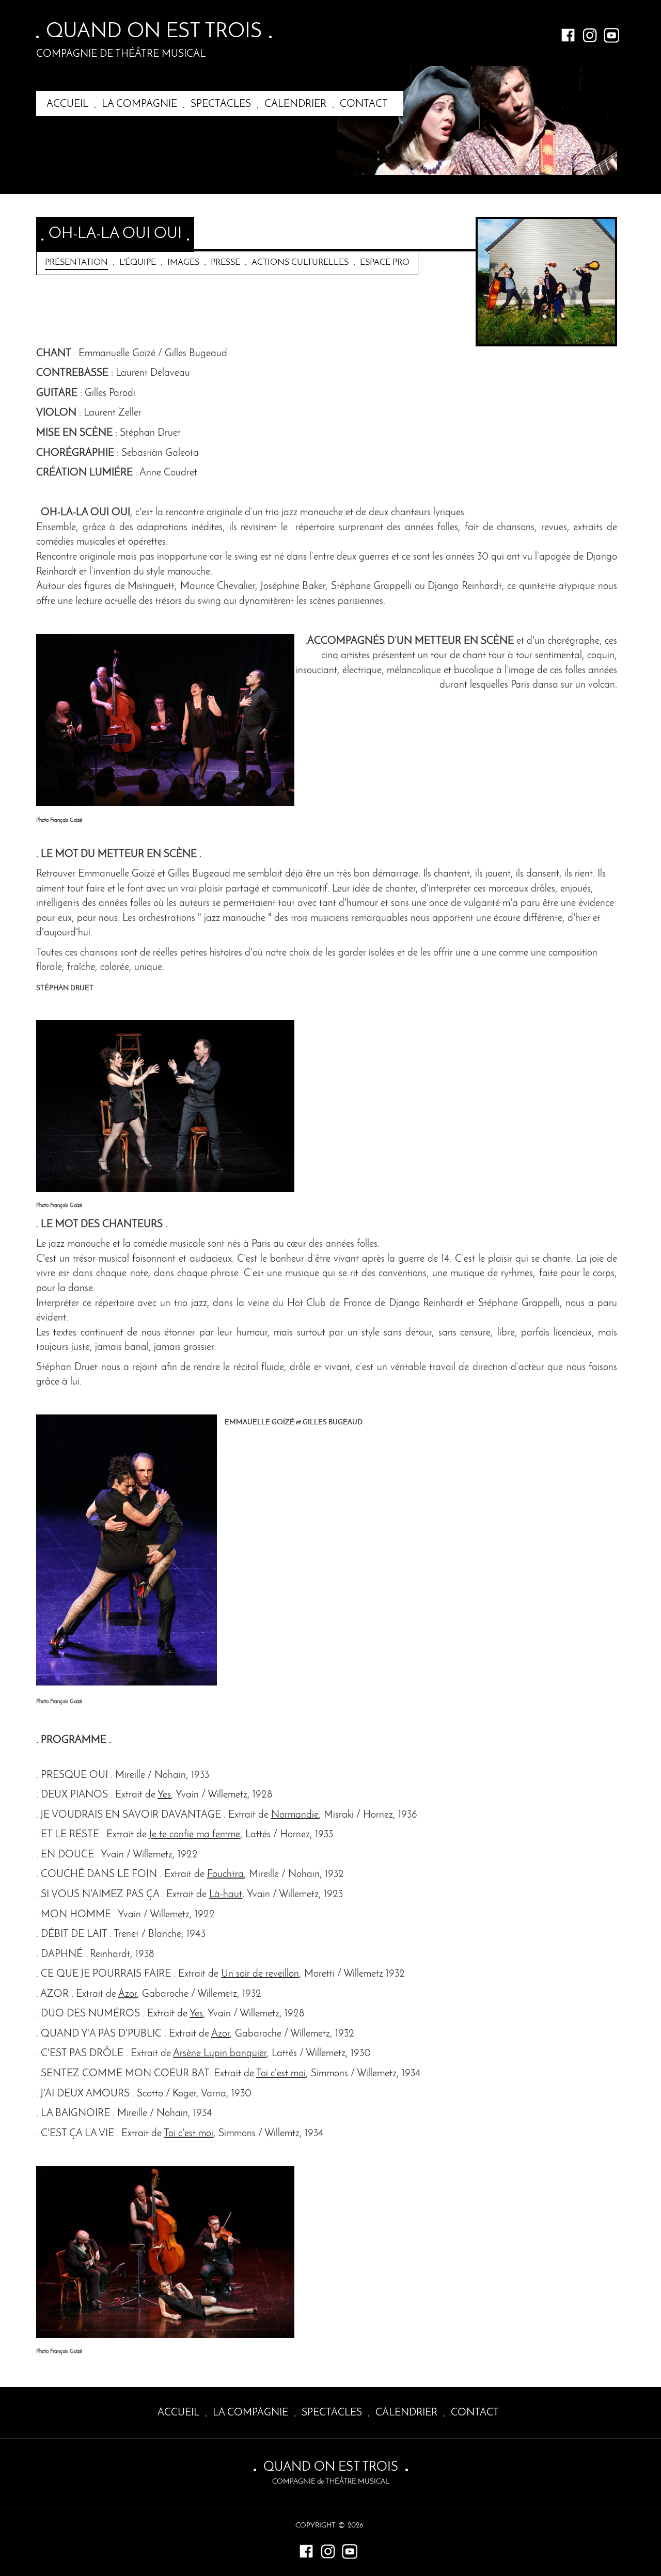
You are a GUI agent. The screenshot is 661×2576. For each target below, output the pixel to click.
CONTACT (364, 104)
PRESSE (225, 263)
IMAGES (183, 263)
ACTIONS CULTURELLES (300, 263)
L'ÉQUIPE (138, 263)
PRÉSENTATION (76, 263)
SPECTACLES (221, 104)
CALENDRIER (295, 104)
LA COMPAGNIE (139, 104)
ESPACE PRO (385, 263)
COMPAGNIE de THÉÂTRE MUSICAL (121, 54)
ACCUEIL (67, 104)
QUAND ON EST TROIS (154, 32)
